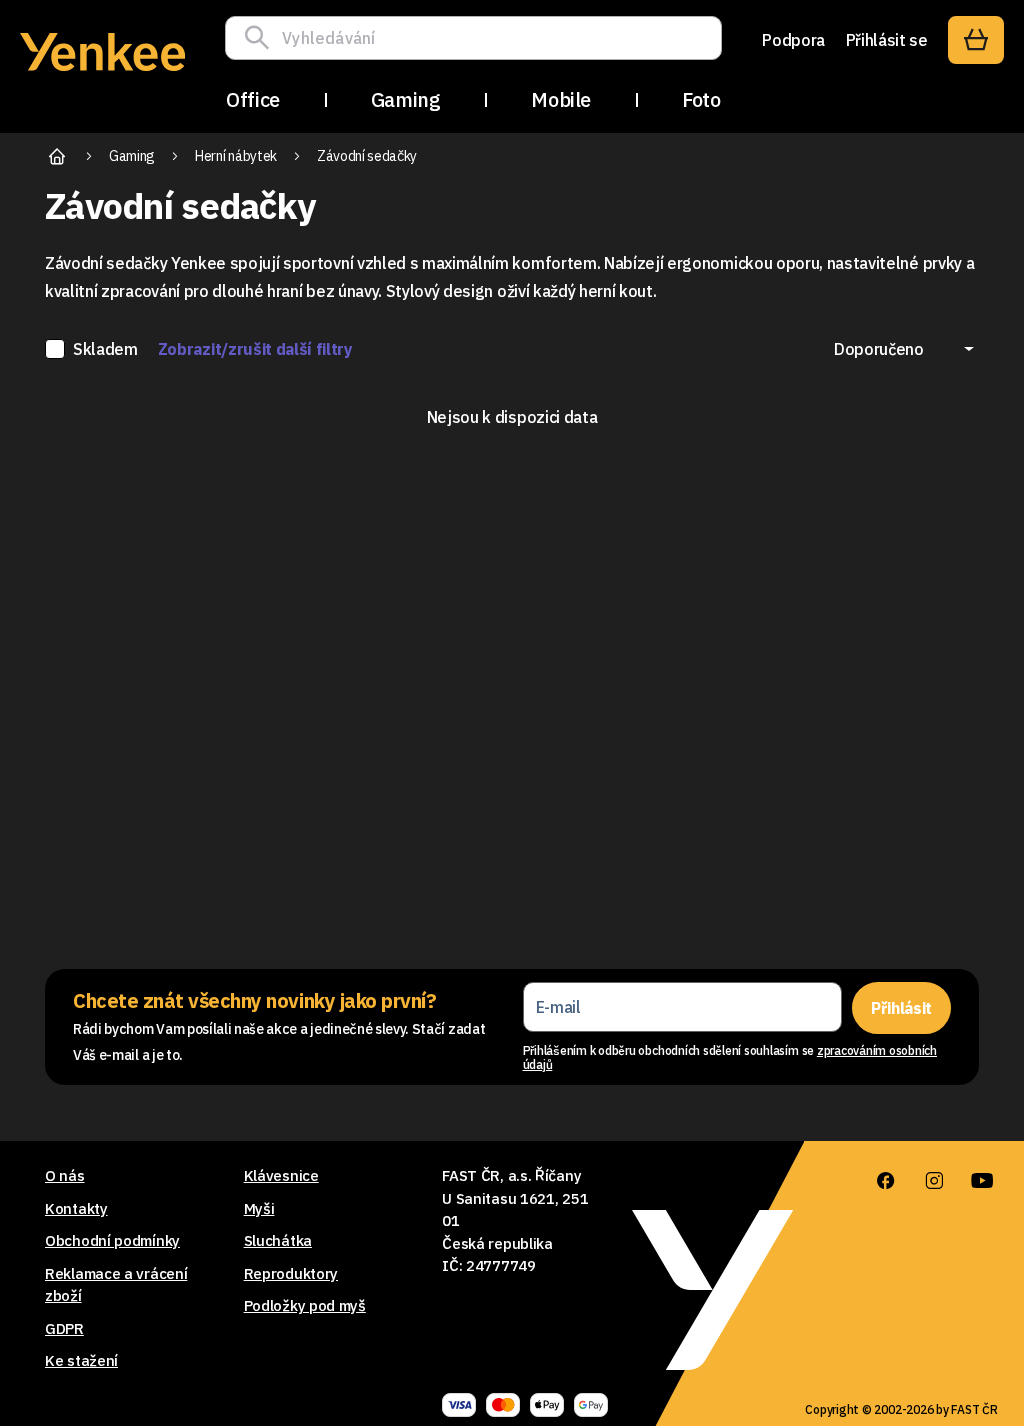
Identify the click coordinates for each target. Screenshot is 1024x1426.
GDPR (64, 1328)
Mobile (561, 99)
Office (253, 99)
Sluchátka (278, 1240)
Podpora (793, 40)
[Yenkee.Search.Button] (262, 38)
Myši (259, 1208)
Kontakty (76, 1208)
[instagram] (934, 1181)
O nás (65, 1175)
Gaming (406, 99)
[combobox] (904, 349)
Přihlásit (901, 1008)
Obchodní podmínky (112, 1240)
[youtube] (982, 1181)
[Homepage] (102, 74)
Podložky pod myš (305, 1305)
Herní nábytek (236, 156)
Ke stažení (81, 1360)
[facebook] (886, 1181)
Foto (701, 99)
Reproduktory (291, 1273)
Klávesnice (281, 1175)
